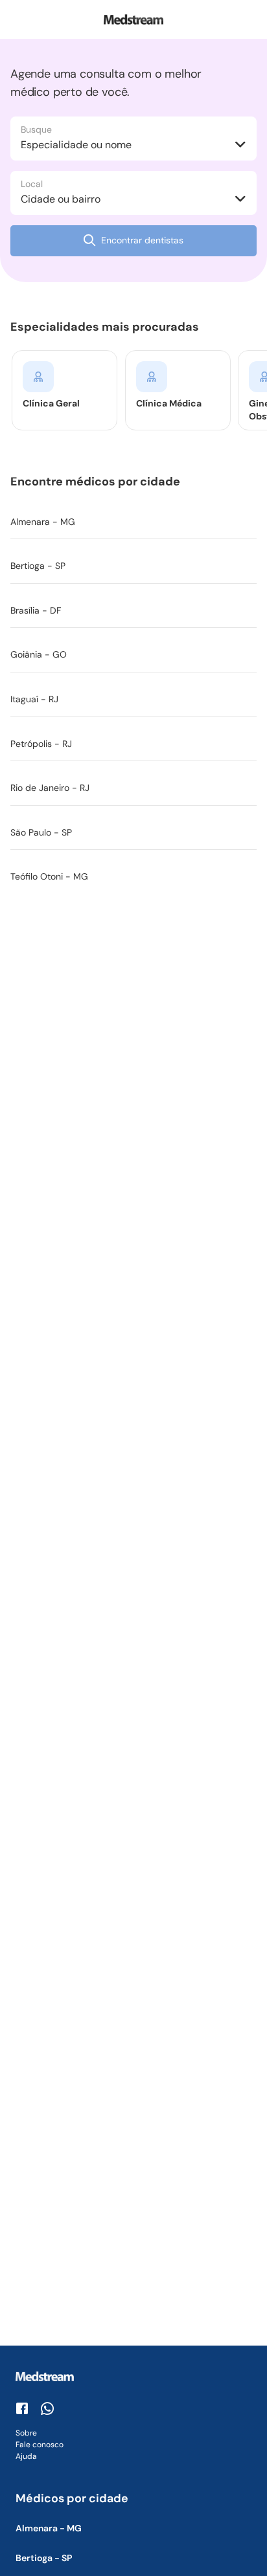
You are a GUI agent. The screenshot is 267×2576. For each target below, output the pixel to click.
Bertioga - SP (38, 566)
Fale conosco (40, 2445)
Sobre (26, 2433)
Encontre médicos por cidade (98, 482)
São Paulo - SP (41, 832)
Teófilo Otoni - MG (49, 876)
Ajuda (26, 2456)
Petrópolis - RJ (41, 744)
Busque (36, 129)
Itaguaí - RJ (34, 699)
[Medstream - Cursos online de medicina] (133, 19)
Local (32, 184)
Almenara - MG (43, 522)
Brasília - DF (36, 610)
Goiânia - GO (39, 654)
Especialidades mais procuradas (107, 327)
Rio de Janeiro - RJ (50, 788)
